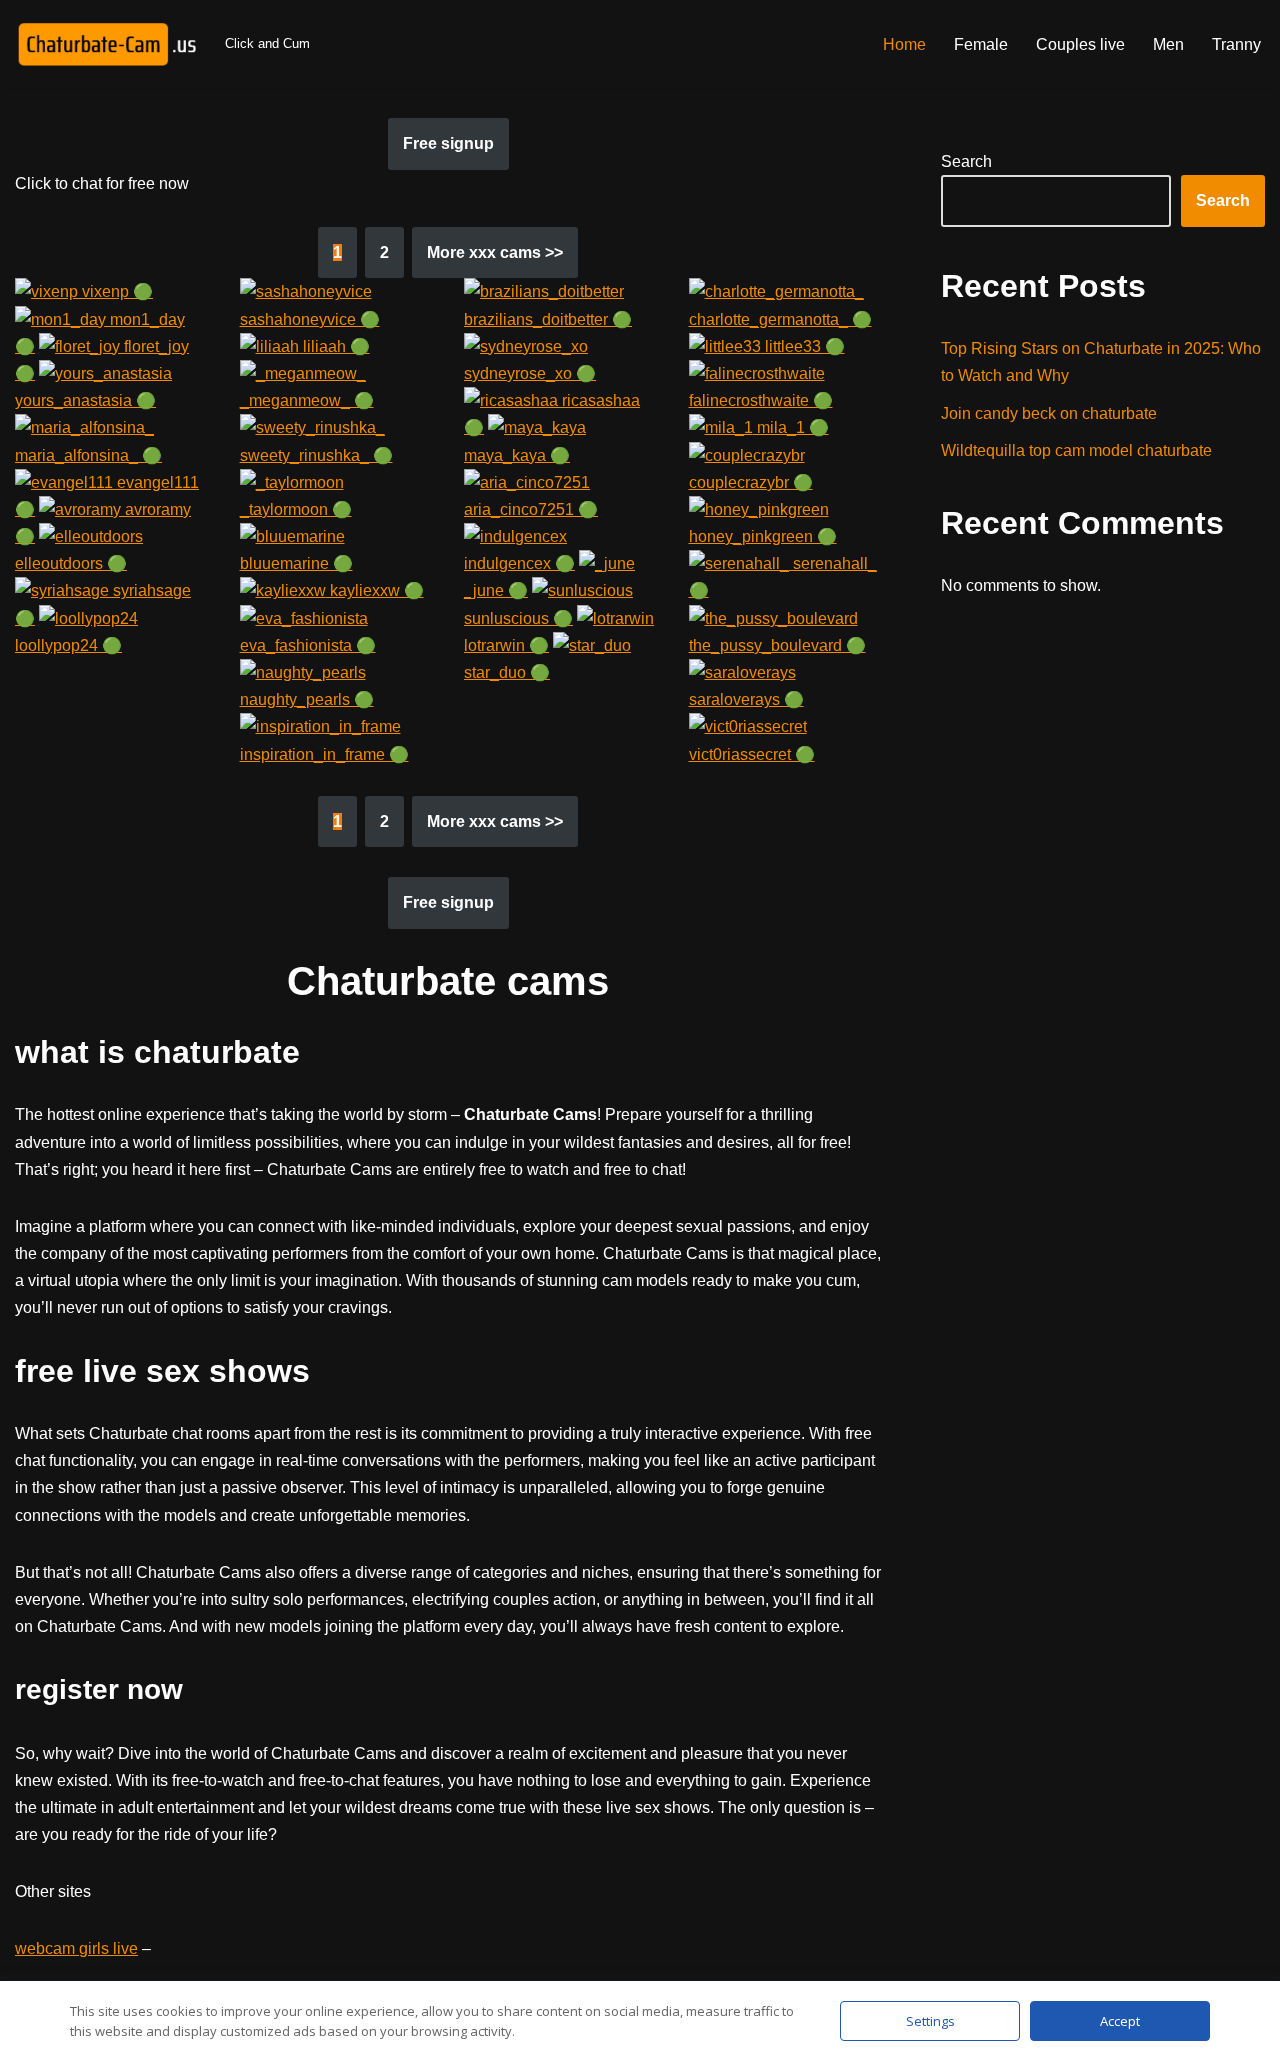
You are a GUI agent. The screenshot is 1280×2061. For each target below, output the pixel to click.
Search (966, 161)
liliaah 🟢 (334, 346)
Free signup (448, 143)
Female (981, 44)
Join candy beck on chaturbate (1049, 413)
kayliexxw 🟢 (375, 590)
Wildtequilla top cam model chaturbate (1076, 450)
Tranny (1236, 44)
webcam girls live (76, 1948)
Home (904, 44)
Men (1168, 44)
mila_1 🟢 (791, 427)
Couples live (1080, 44)
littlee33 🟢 (803, 346)
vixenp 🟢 (115, 291)
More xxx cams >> (495, 252)
